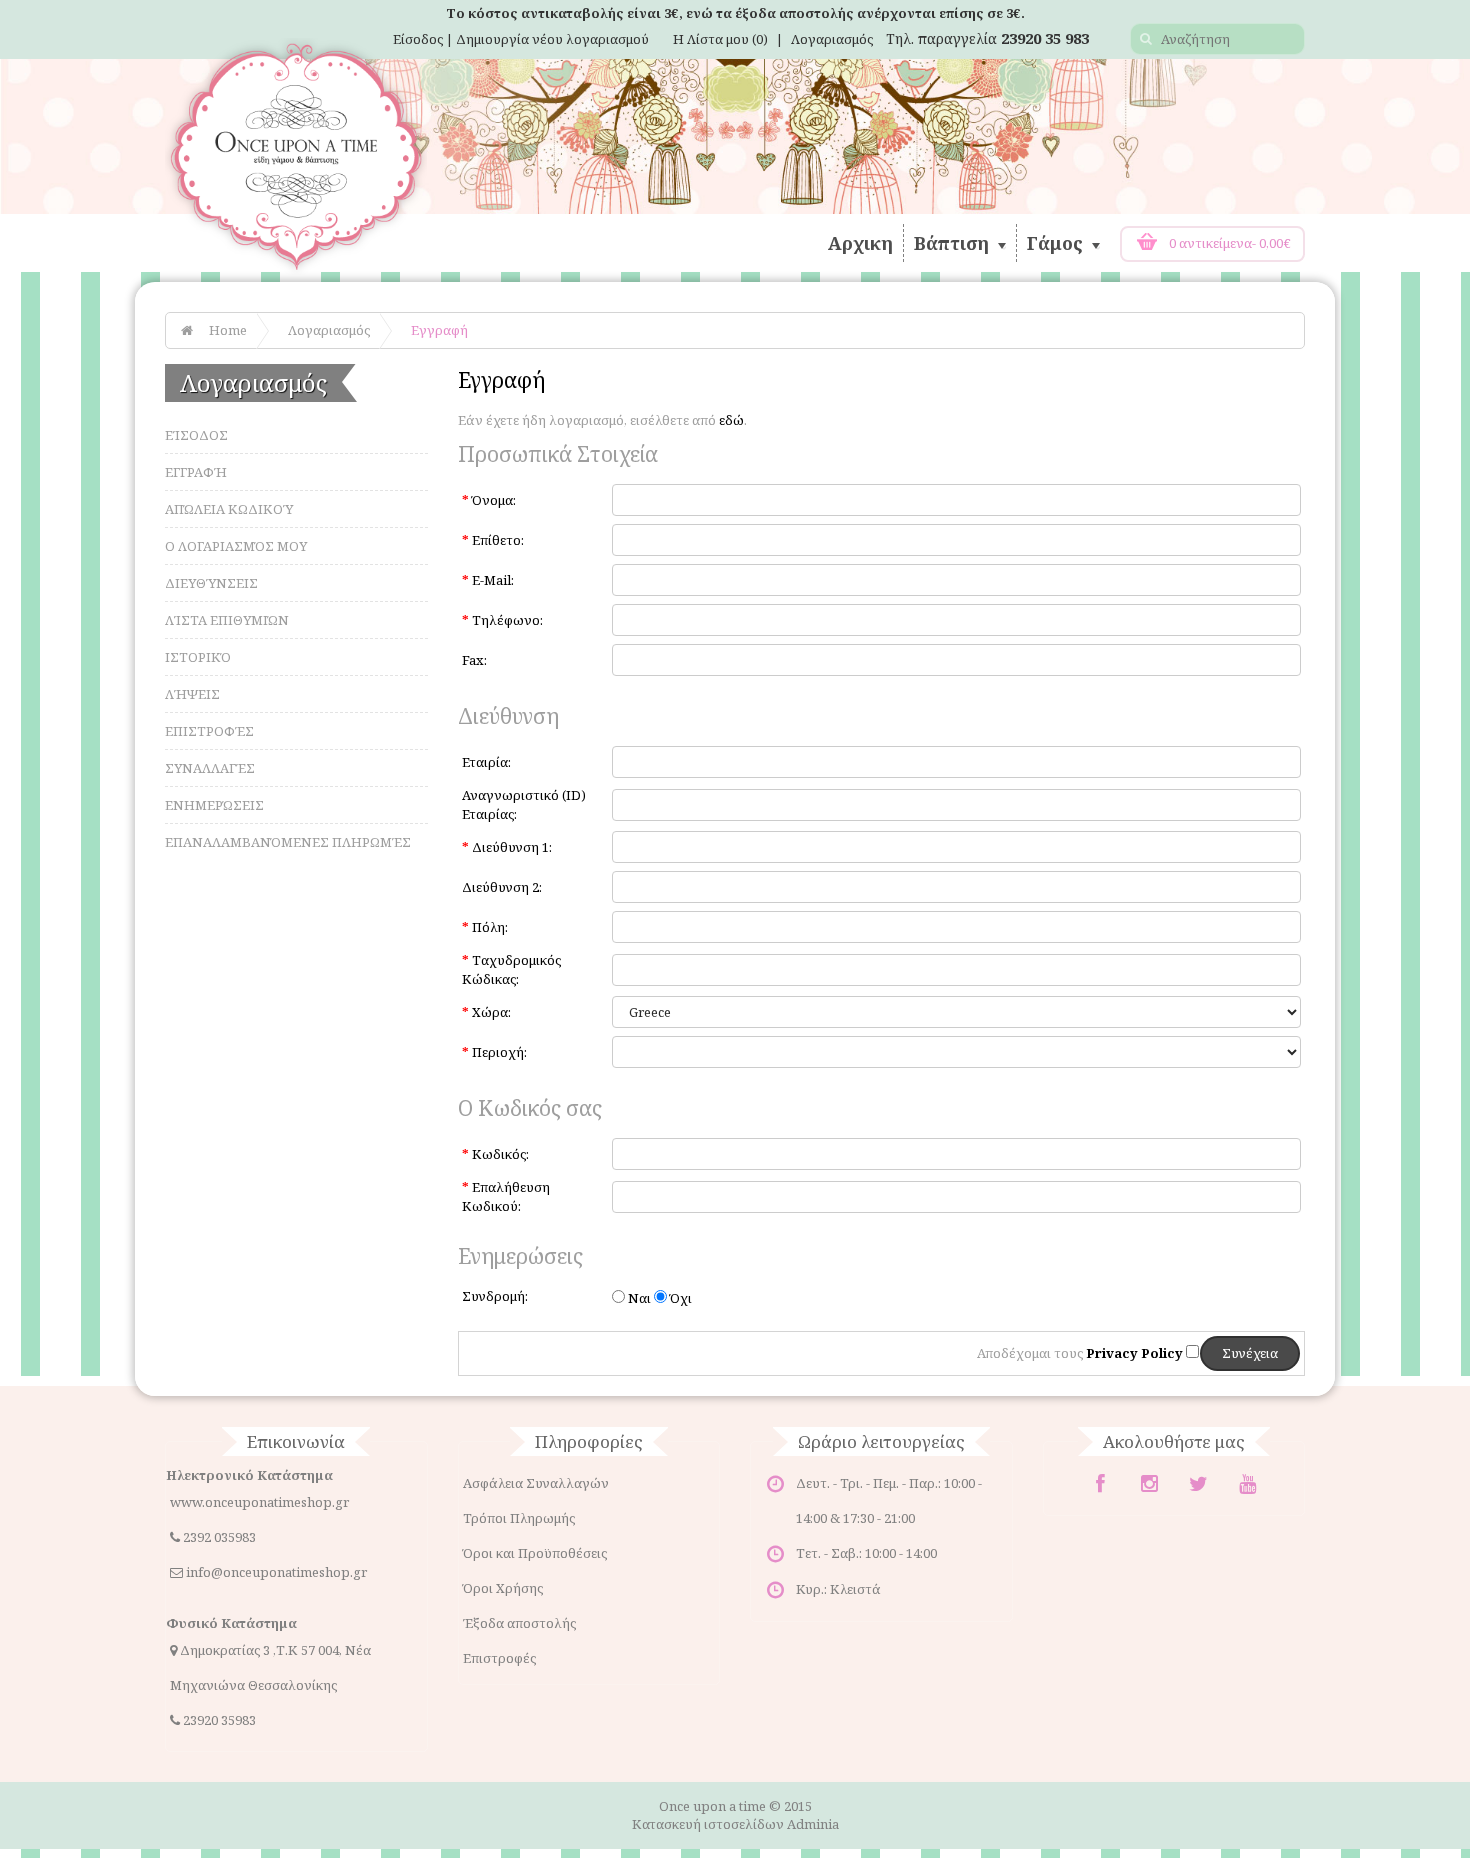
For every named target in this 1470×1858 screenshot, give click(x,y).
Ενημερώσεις (214, 805)
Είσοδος (196, 435)
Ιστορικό (198, 657)
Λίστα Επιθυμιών (227, 620)
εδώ (731, 420)
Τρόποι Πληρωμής (519, 1518)
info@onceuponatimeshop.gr (276, 1572)
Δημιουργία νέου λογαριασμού (552, 39)
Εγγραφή (439, 330)
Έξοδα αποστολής (519, 1623)
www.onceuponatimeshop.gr (259, 1502)
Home (228, 330)
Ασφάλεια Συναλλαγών (536, 1483)
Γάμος (1057, 243)
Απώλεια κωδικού (229, 509)
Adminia (813, 1824)
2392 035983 (219, 1537)
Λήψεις (192, 694)
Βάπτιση (954, 243)
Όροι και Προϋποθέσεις (535, 1553)
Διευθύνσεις (211, 583)
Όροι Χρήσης (503, 1588)
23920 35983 (219, 1720)
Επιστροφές (209, 731)
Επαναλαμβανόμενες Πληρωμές (288, 842)
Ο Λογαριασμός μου (236, 546)
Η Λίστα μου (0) (720, 39)
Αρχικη (860, 243)
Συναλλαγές (210, 768)
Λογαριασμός (832, 39)
